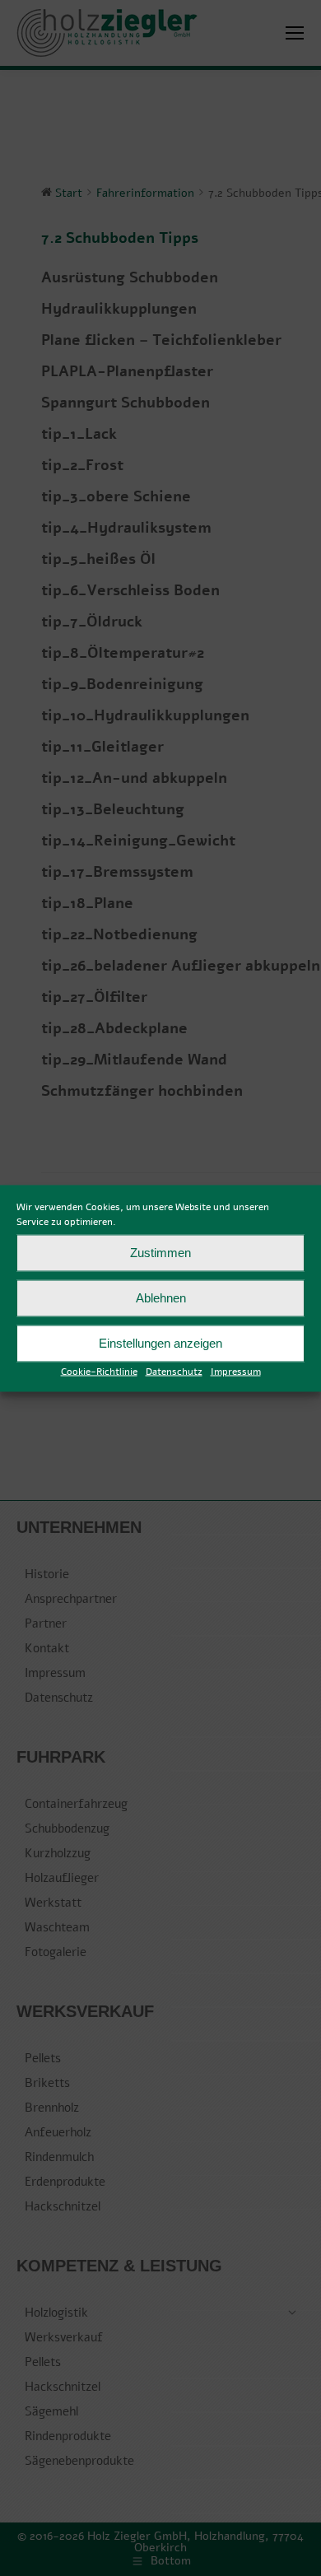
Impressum (236, 1371)
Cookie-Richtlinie (99, 1371)
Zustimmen (160, 1253)
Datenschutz (174, 1371)
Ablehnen (161, 1298)
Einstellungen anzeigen (160, 1343)
